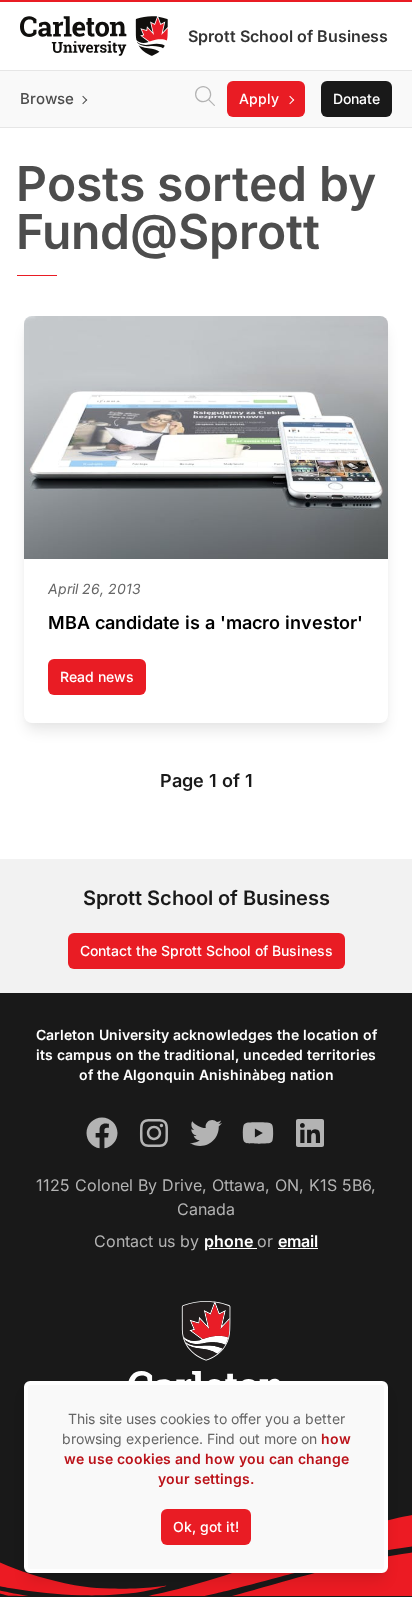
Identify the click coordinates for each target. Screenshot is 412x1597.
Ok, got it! (206, 1526)
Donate (356, 98)
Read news (103, 681)
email (298, 1241)
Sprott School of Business (288, 36)
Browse (47, 98)
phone (230, 1241)
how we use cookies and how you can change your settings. (207, 1458)
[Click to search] (205, 99)
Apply (259, 98)
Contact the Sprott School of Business (206, 950)
